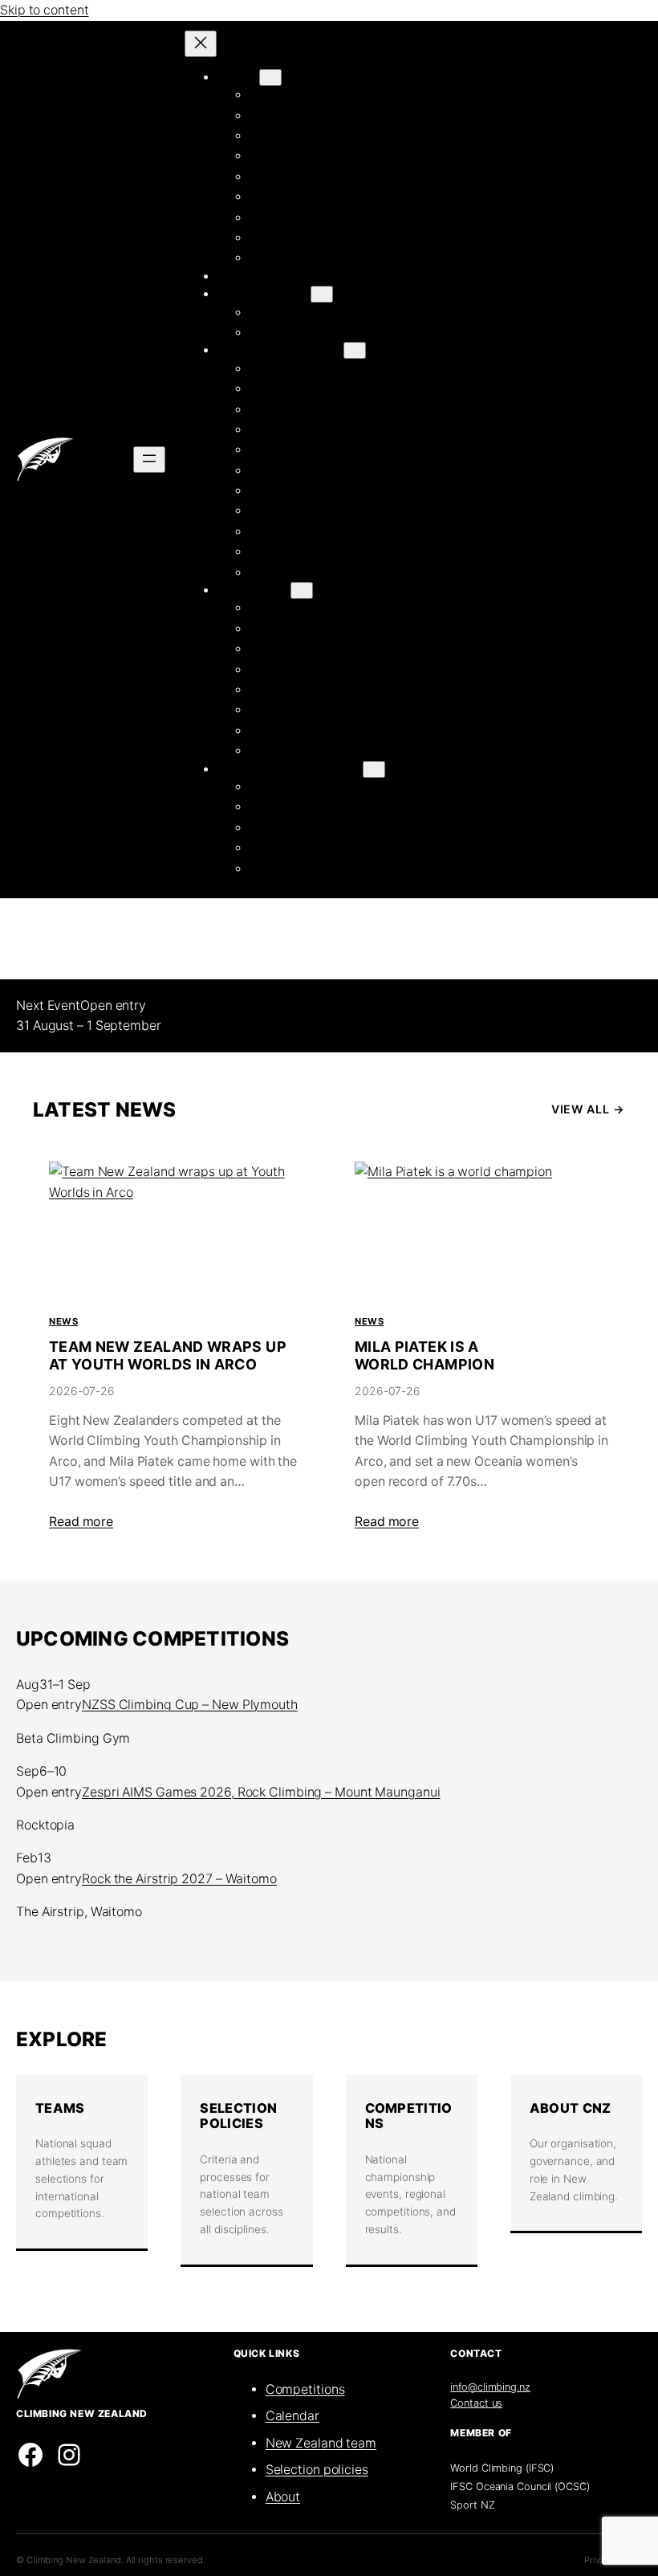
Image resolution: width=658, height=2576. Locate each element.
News (63, 1321)
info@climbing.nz (490, 2387)
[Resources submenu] (302, 590)
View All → (588, 1109)
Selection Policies (238, 2116)
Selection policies (317, 2470)
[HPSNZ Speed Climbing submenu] (374, 769)
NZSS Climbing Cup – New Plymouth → (262, 1005)
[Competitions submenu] (322, 294)
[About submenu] (270, 77)
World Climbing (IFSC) (502, 2468)
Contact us (476, 2403)
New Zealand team (321, 2443)
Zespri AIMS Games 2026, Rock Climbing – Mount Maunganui (261, 1792)
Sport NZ (472, 2505)
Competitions (409, 2116)
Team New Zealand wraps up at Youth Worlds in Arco (168, 1355)
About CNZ (571, 2108)
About (283, 2497)
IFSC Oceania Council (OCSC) (520, 2486)
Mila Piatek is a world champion (424, 1355)
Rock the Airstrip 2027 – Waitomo (179, 1879)
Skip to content (45, 10)
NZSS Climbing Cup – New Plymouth (190, 1705)
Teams (60, 2108)
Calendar (292, 2416)
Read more (81, 1522)
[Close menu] (201, 44)
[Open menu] (149, 460)
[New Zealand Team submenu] (355, 350)
